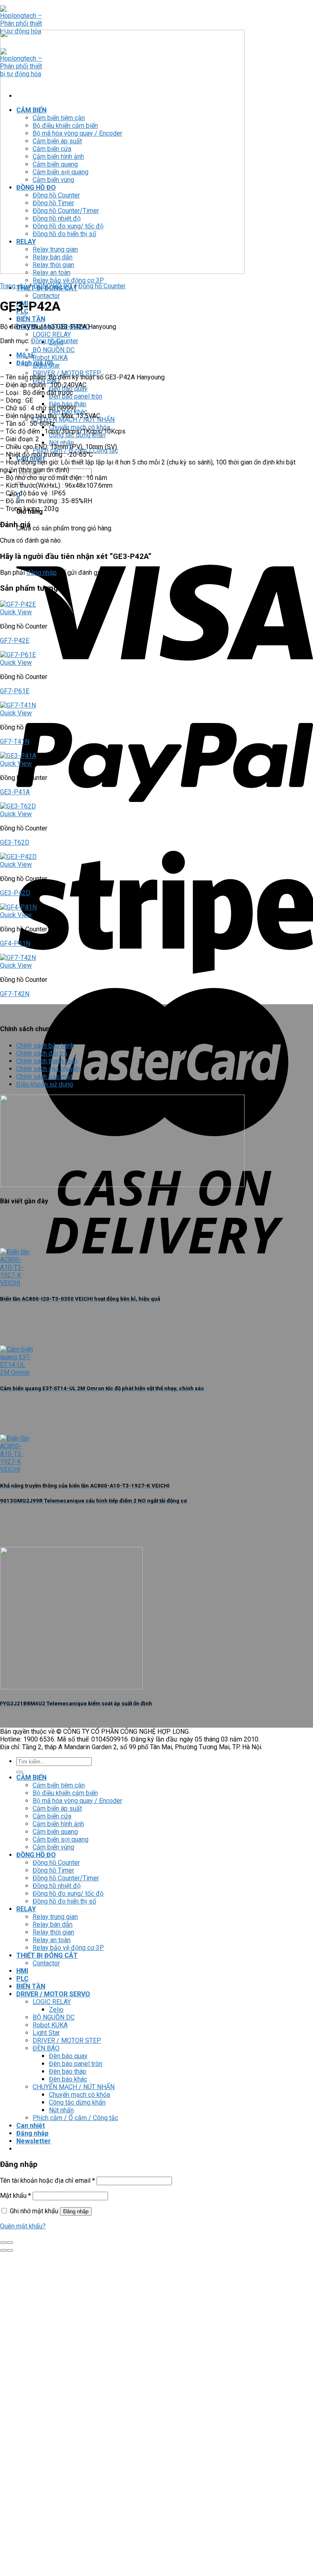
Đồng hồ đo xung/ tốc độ (68, 1894)
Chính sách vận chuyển (48, 1069)
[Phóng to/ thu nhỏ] (10, 2243)
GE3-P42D (15, 893)
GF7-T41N (15, 741)
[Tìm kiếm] (20, 1772)
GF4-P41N (15, 943)
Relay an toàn (52, 1940)
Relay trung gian (55, 1917)
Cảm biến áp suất (57, 1808)
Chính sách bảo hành (45, 1046)
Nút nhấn (61, 2110)
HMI (22, 1971)
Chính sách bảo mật (44, 1077)
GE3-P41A (15, 792)
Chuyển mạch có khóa (79, 2095)
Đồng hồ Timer (53, 1870)
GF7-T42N (15, 994)
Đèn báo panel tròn (76, 396)
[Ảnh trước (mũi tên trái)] (3, 2250)
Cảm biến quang (55, 1832)
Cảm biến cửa (52, 1816)
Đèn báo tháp (68, 2071)
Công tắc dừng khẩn (77, 2102)
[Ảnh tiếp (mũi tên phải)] (10, 2250)
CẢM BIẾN (31, 1778)
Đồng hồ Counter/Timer (66, 1878)
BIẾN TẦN (31, 319)
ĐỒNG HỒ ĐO (53, 286)
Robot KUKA (50, 358)
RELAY (26, 1909)
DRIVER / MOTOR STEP (67, 2040)
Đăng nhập (76, 2211)
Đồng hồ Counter (102, 286)
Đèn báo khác (68, 2079)
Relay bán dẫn (53, 1924)
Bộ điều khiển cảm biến (65, 1793)
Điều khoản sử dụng (45, 1084)
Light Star (46, 2033)
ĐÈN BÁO (46, 2048)
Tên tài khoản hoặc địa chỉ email (47, 2181)
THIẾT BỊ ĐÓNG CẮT (47, 1955)
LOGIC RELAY (52, 334)
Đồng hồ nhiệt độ (57, 1886)
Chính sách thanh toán (47, 1061)
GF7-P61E (15, 691)
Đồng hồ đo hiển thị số (64, 1901)
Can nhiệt (31, 2126)
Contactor (46, 296)
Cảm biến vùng (53, 1847)
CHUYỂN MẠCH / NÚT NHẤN (74, 2087)
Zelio (56, 2010)
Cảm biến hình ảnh (58, 1824)
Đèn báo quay (68, 2056)
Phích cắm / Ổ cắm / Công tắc (75, 2118)
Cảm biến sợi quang (61, 1839)
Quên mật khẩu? (23, 2226)
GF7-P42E (15, 641)
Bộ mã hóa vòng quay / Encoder (77, 1801)
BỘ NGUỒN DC (54, 350)
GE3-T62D (15, 842)
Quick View (16, 612)
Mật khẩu (15, 2196)
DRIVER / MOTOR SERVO (53, 1994)
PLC (22, 1979)
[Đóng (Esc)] (3, 2243)
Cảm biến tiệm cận (59, 1785)
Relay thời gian (53, 1932)
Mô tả (25, 355)
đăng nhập (42, 573)
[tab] (165, 355)
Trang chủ (14, 286)
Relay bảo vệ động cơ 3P (68, 280)
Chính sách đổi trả (42, 1053)
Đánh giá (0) (35, 363)
